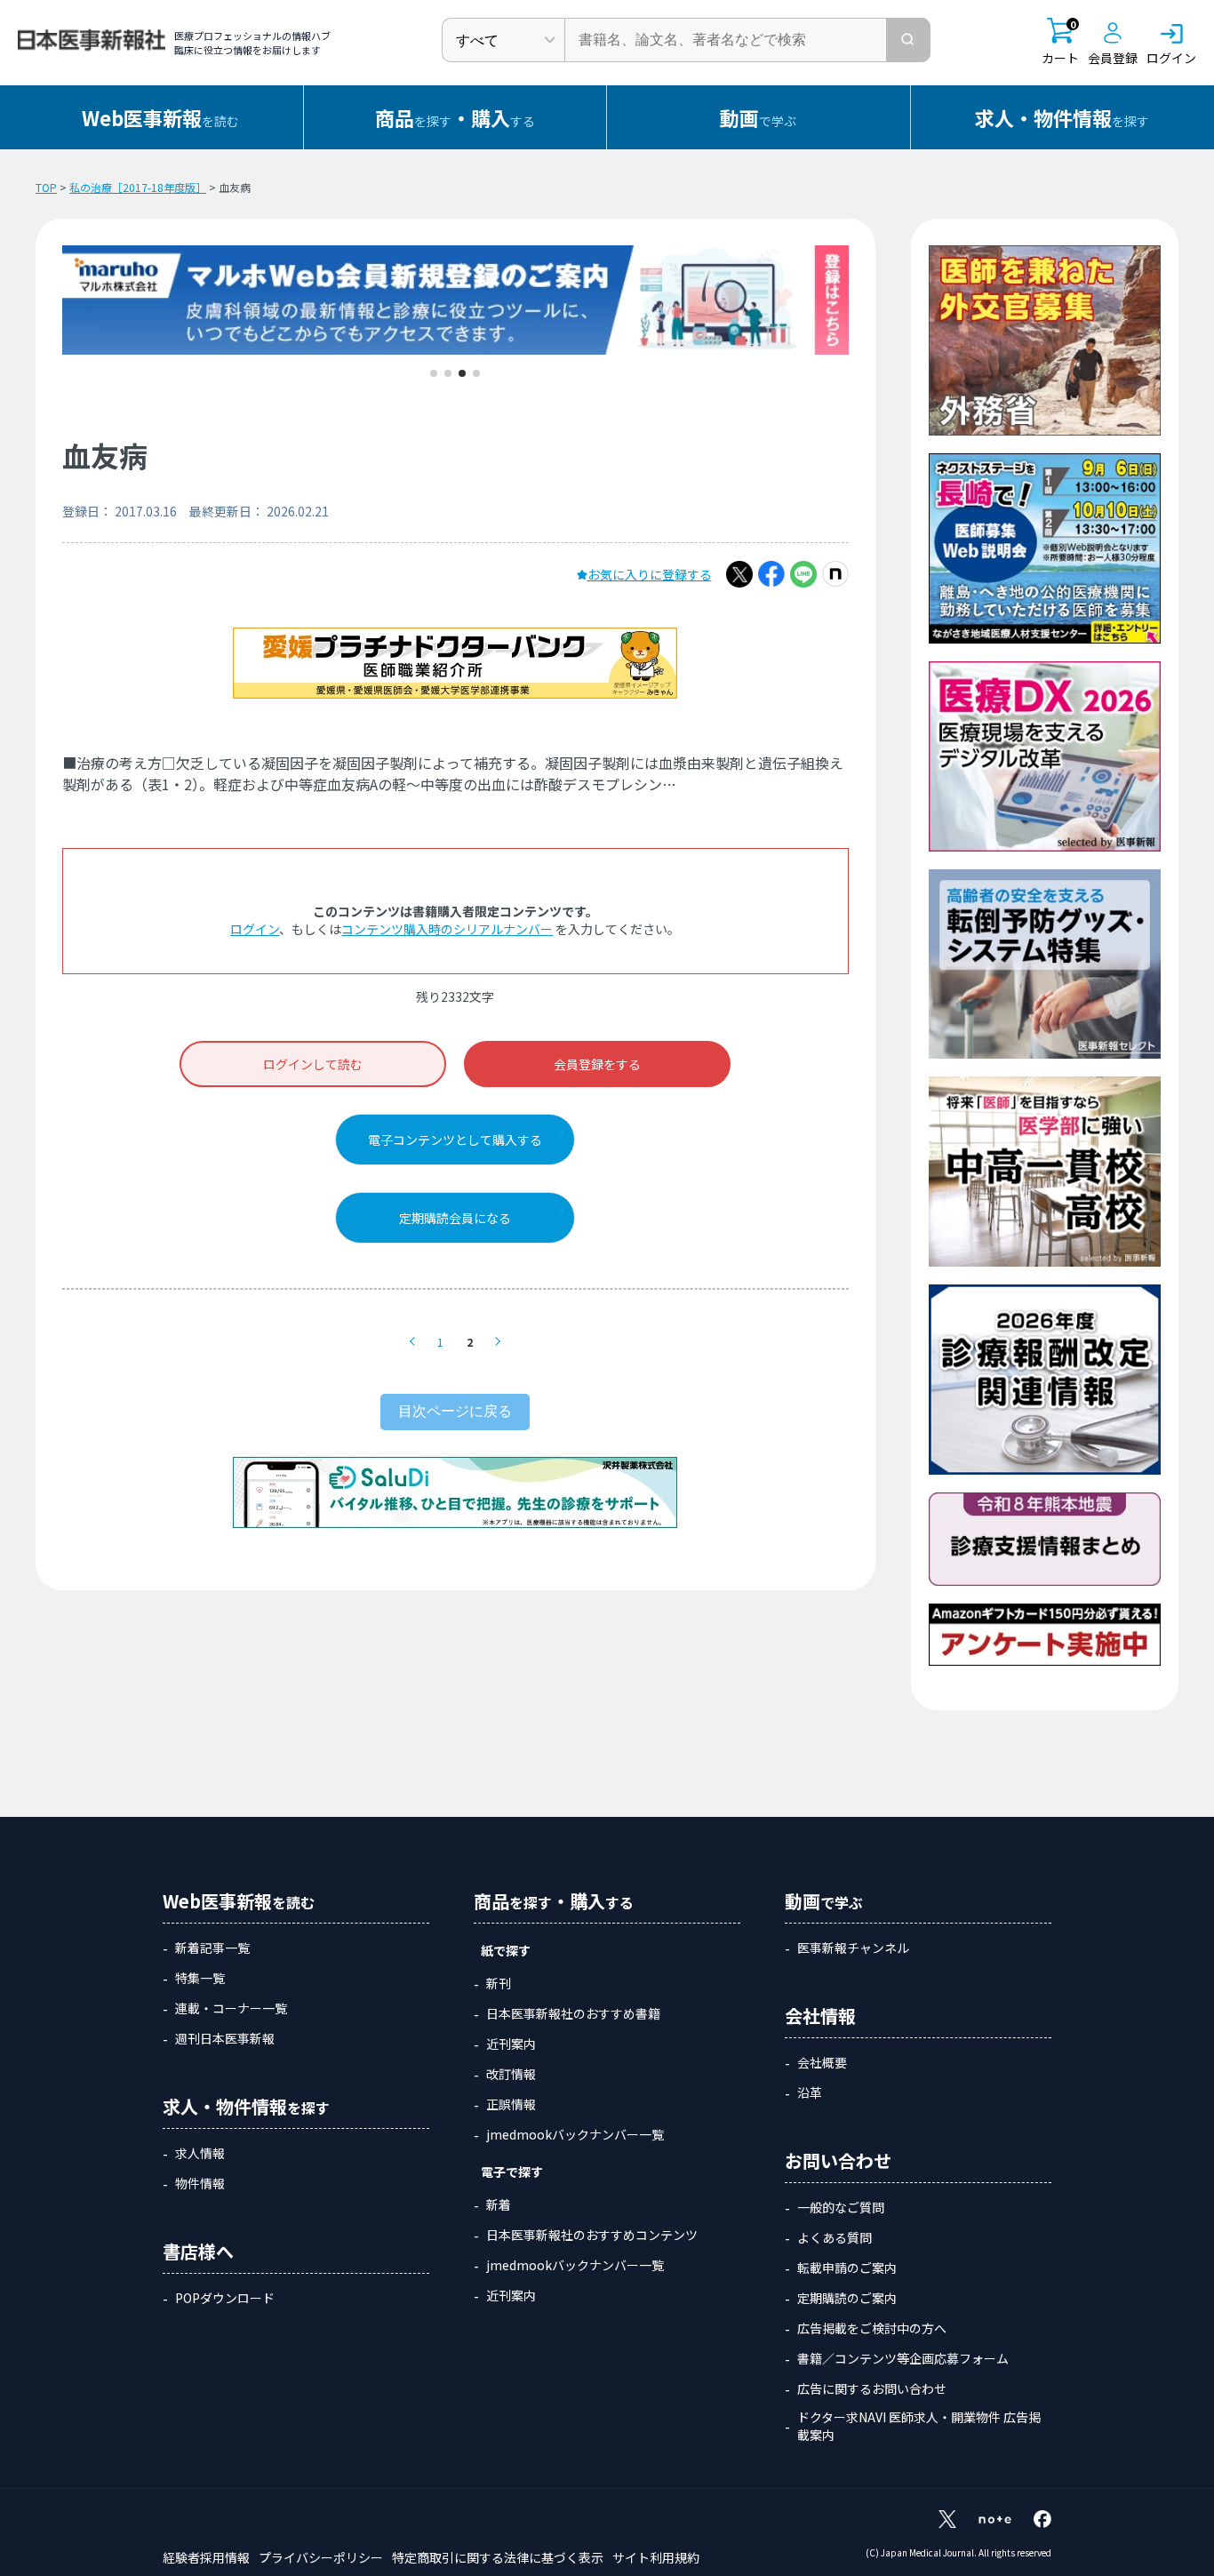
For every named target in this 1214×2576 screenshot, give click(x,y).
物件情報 (200, 2183)
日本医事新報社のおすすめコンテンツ (592, 2235)
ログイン (255, 929)
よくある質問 (835, 2237)
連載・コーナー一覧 (231, 2008)
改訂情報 (511, 2074)
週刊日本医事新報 (225, 2038)
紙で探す (506, 1950)
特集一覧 (200, 1978)
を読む (160, 117)
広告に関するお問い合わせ (872, 2388)
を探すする (455, 117)
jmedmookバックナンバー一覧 (575, 2134)
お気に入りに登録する (650, 574)
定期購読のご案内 (847, 2298)
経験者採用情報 (206, 2557)
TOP (46, 187)
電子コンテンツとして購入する (455, 1140)
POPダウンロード (225, 2298)
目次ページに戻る (455, 1411)
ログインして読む (313, 1064)
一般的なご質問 (841, 2207)
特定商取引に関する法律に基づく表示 (498, 2557)
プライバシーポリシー (321, 2557)
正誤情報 (511, 2104)
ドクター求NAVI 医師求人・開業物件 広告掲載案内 (919, 2426)
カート (1060, 42)
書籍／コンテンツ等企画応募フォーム (903, 2358)
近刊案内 (511, 2044)
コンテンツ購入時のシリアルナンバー (447, 929)
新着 (499, 2204)
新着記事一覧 (212, 1948)
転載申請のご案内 (847, 2268)
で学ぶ (758, 117)
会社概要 (822, 2062)
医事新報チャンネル (853, 1948)
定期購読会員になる (455, 1218)
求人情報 (200, 2153)
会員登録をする (597, 1064)
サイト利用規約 (656, 2557)
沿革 (810, 2092)
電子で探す (512, 2172)
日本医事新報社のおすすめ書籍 (573, 2013)
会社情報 (820, 2016)
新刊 (499, 1983)
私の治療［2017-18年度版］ (138, 187)
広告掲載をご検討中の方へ (872, 2328)
